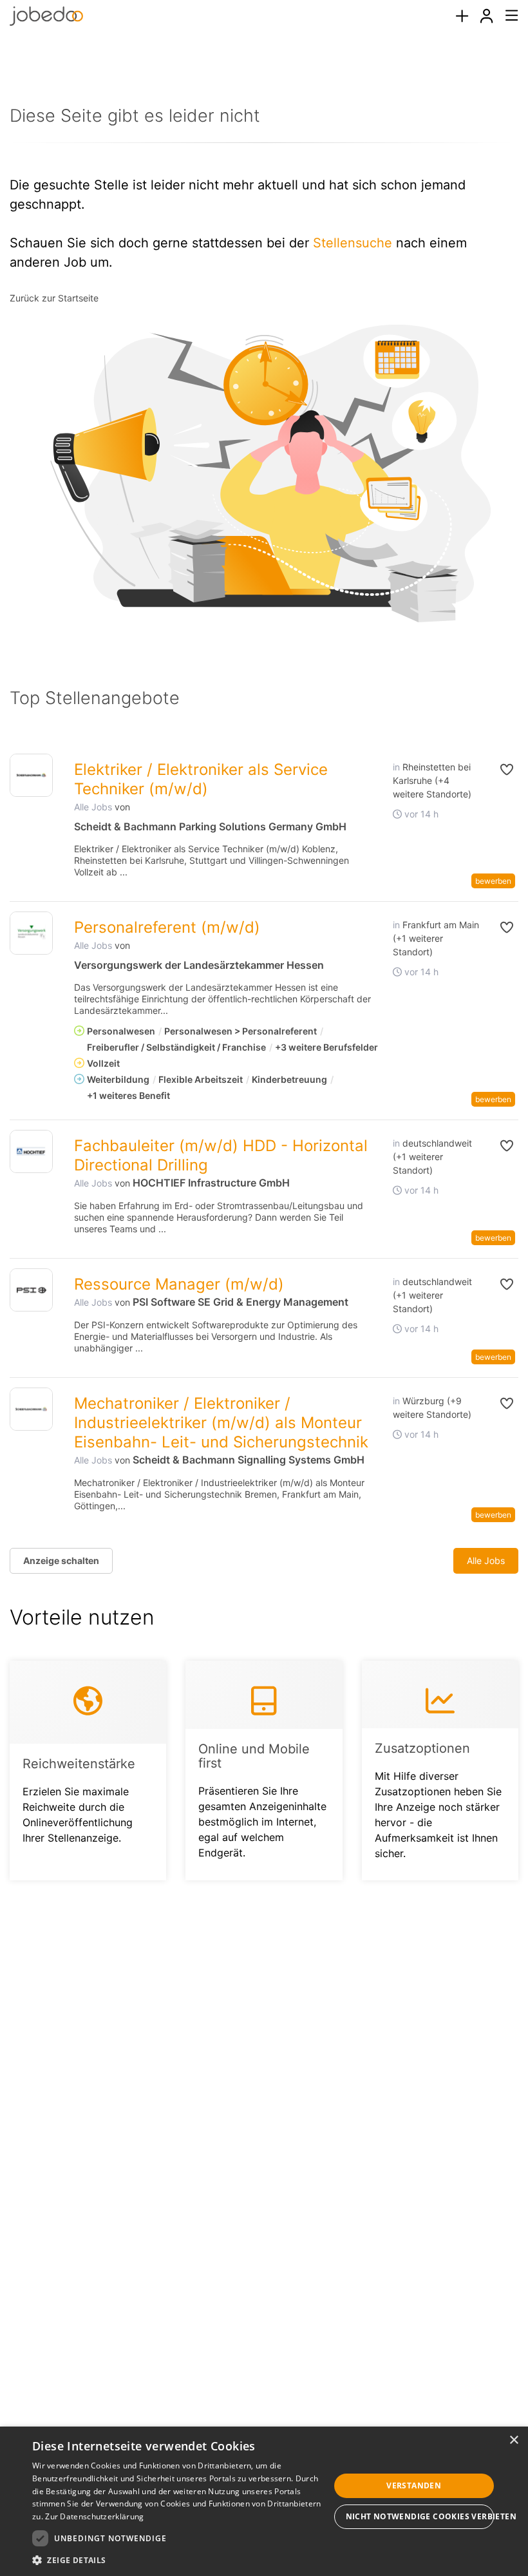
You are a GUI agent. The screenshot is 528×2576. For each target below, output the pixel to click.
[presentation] (462, 16)
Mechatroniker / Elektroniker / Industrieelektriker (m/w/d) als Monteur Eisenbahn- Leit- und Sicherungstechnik (221, 1423)
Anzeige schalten (61, 1560)
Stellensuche (353, 243)
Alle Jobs (93, 807)
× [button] (514, 2440)
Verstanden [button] (414, 2485)
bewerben (493, 881)
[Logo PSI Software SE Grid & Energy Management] (31, 1290)
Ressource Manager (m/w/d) (179, 1284)
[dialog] (264, 2501)
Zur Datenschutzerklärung (94, 2516)
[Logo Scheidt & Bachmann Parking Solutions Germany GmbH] (31, 775)
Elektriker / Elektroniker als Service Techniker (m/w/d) (201, 779)
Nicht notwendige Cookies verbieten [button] (420, 2516)
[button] (501, 770)
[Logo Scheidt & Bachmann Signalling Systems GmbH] (31, 1409)
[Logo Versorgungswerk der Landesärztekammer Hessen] (31, 933)
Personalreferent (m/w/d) (167, 927)
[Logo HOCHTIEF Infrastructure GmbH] (31, 1151)
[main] (264, 982)
